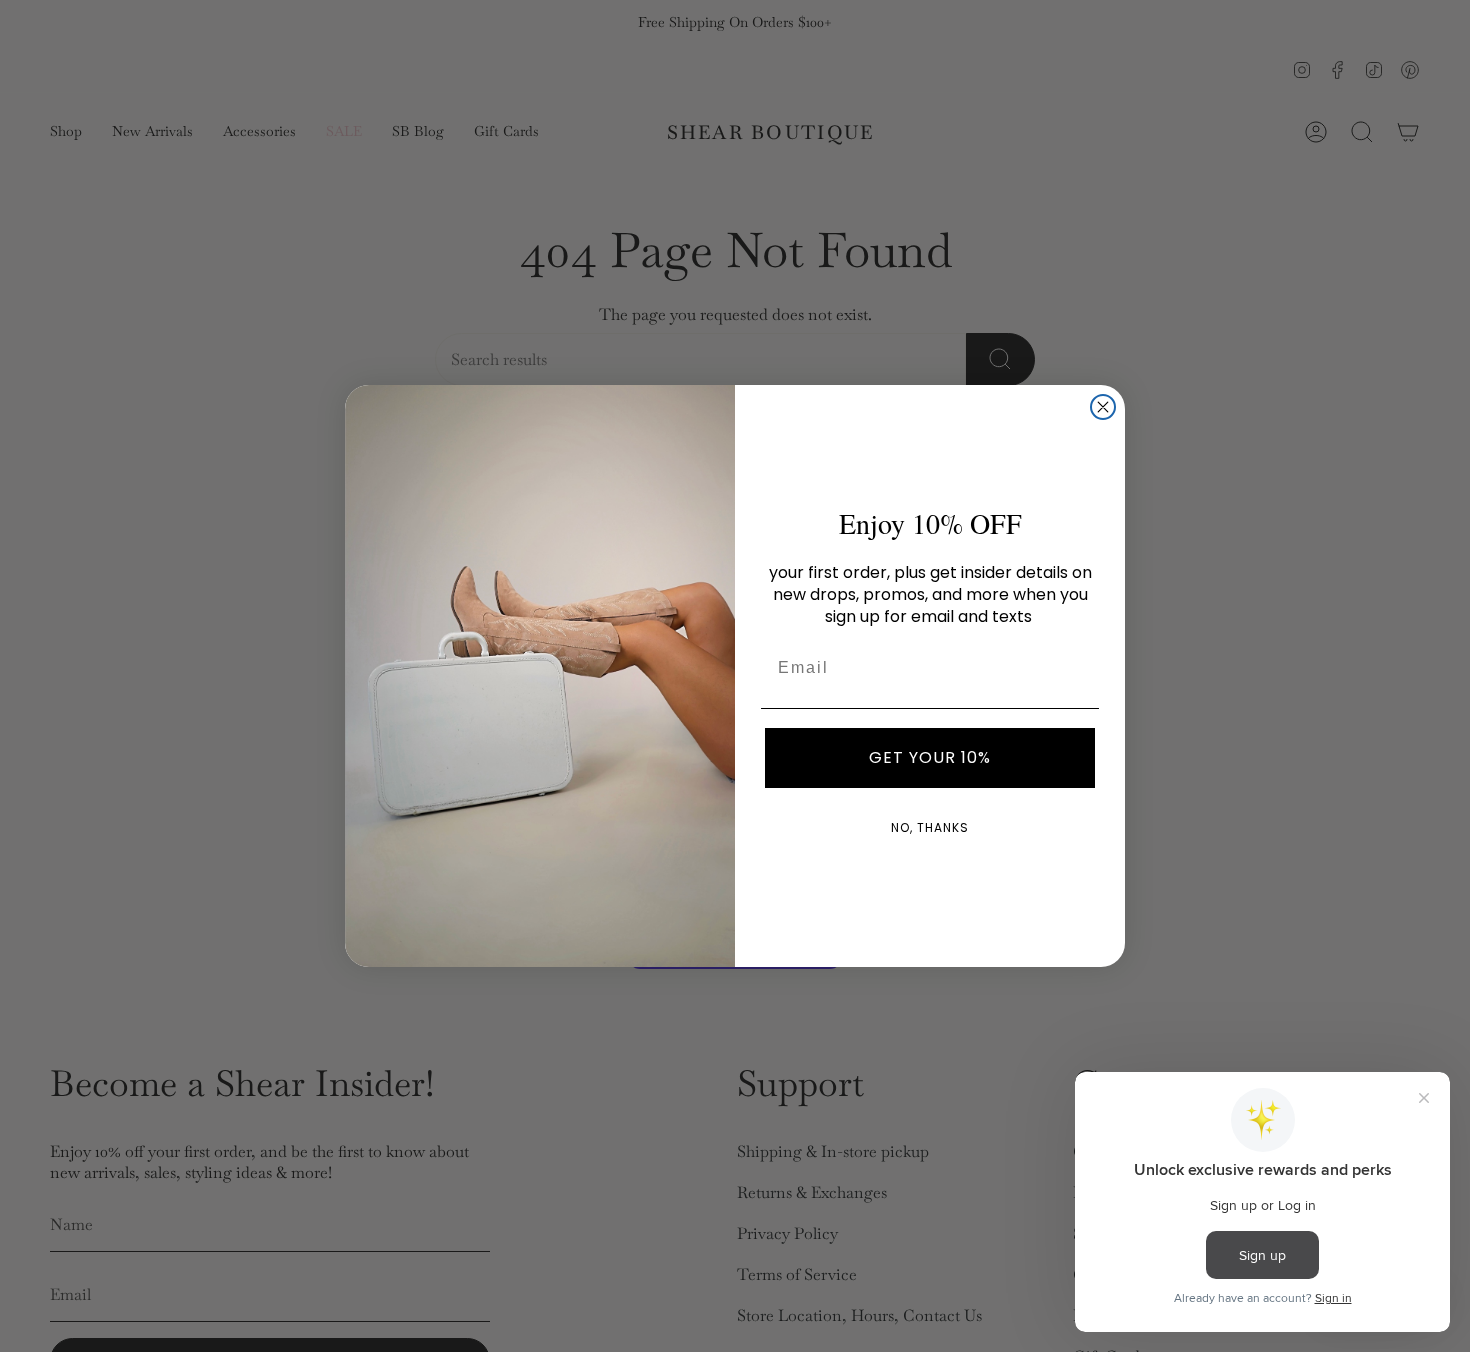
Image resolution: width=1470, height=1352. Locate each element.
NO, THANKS (930, 827)
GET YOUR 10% (930, 757)
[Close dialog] (1103, 407)
